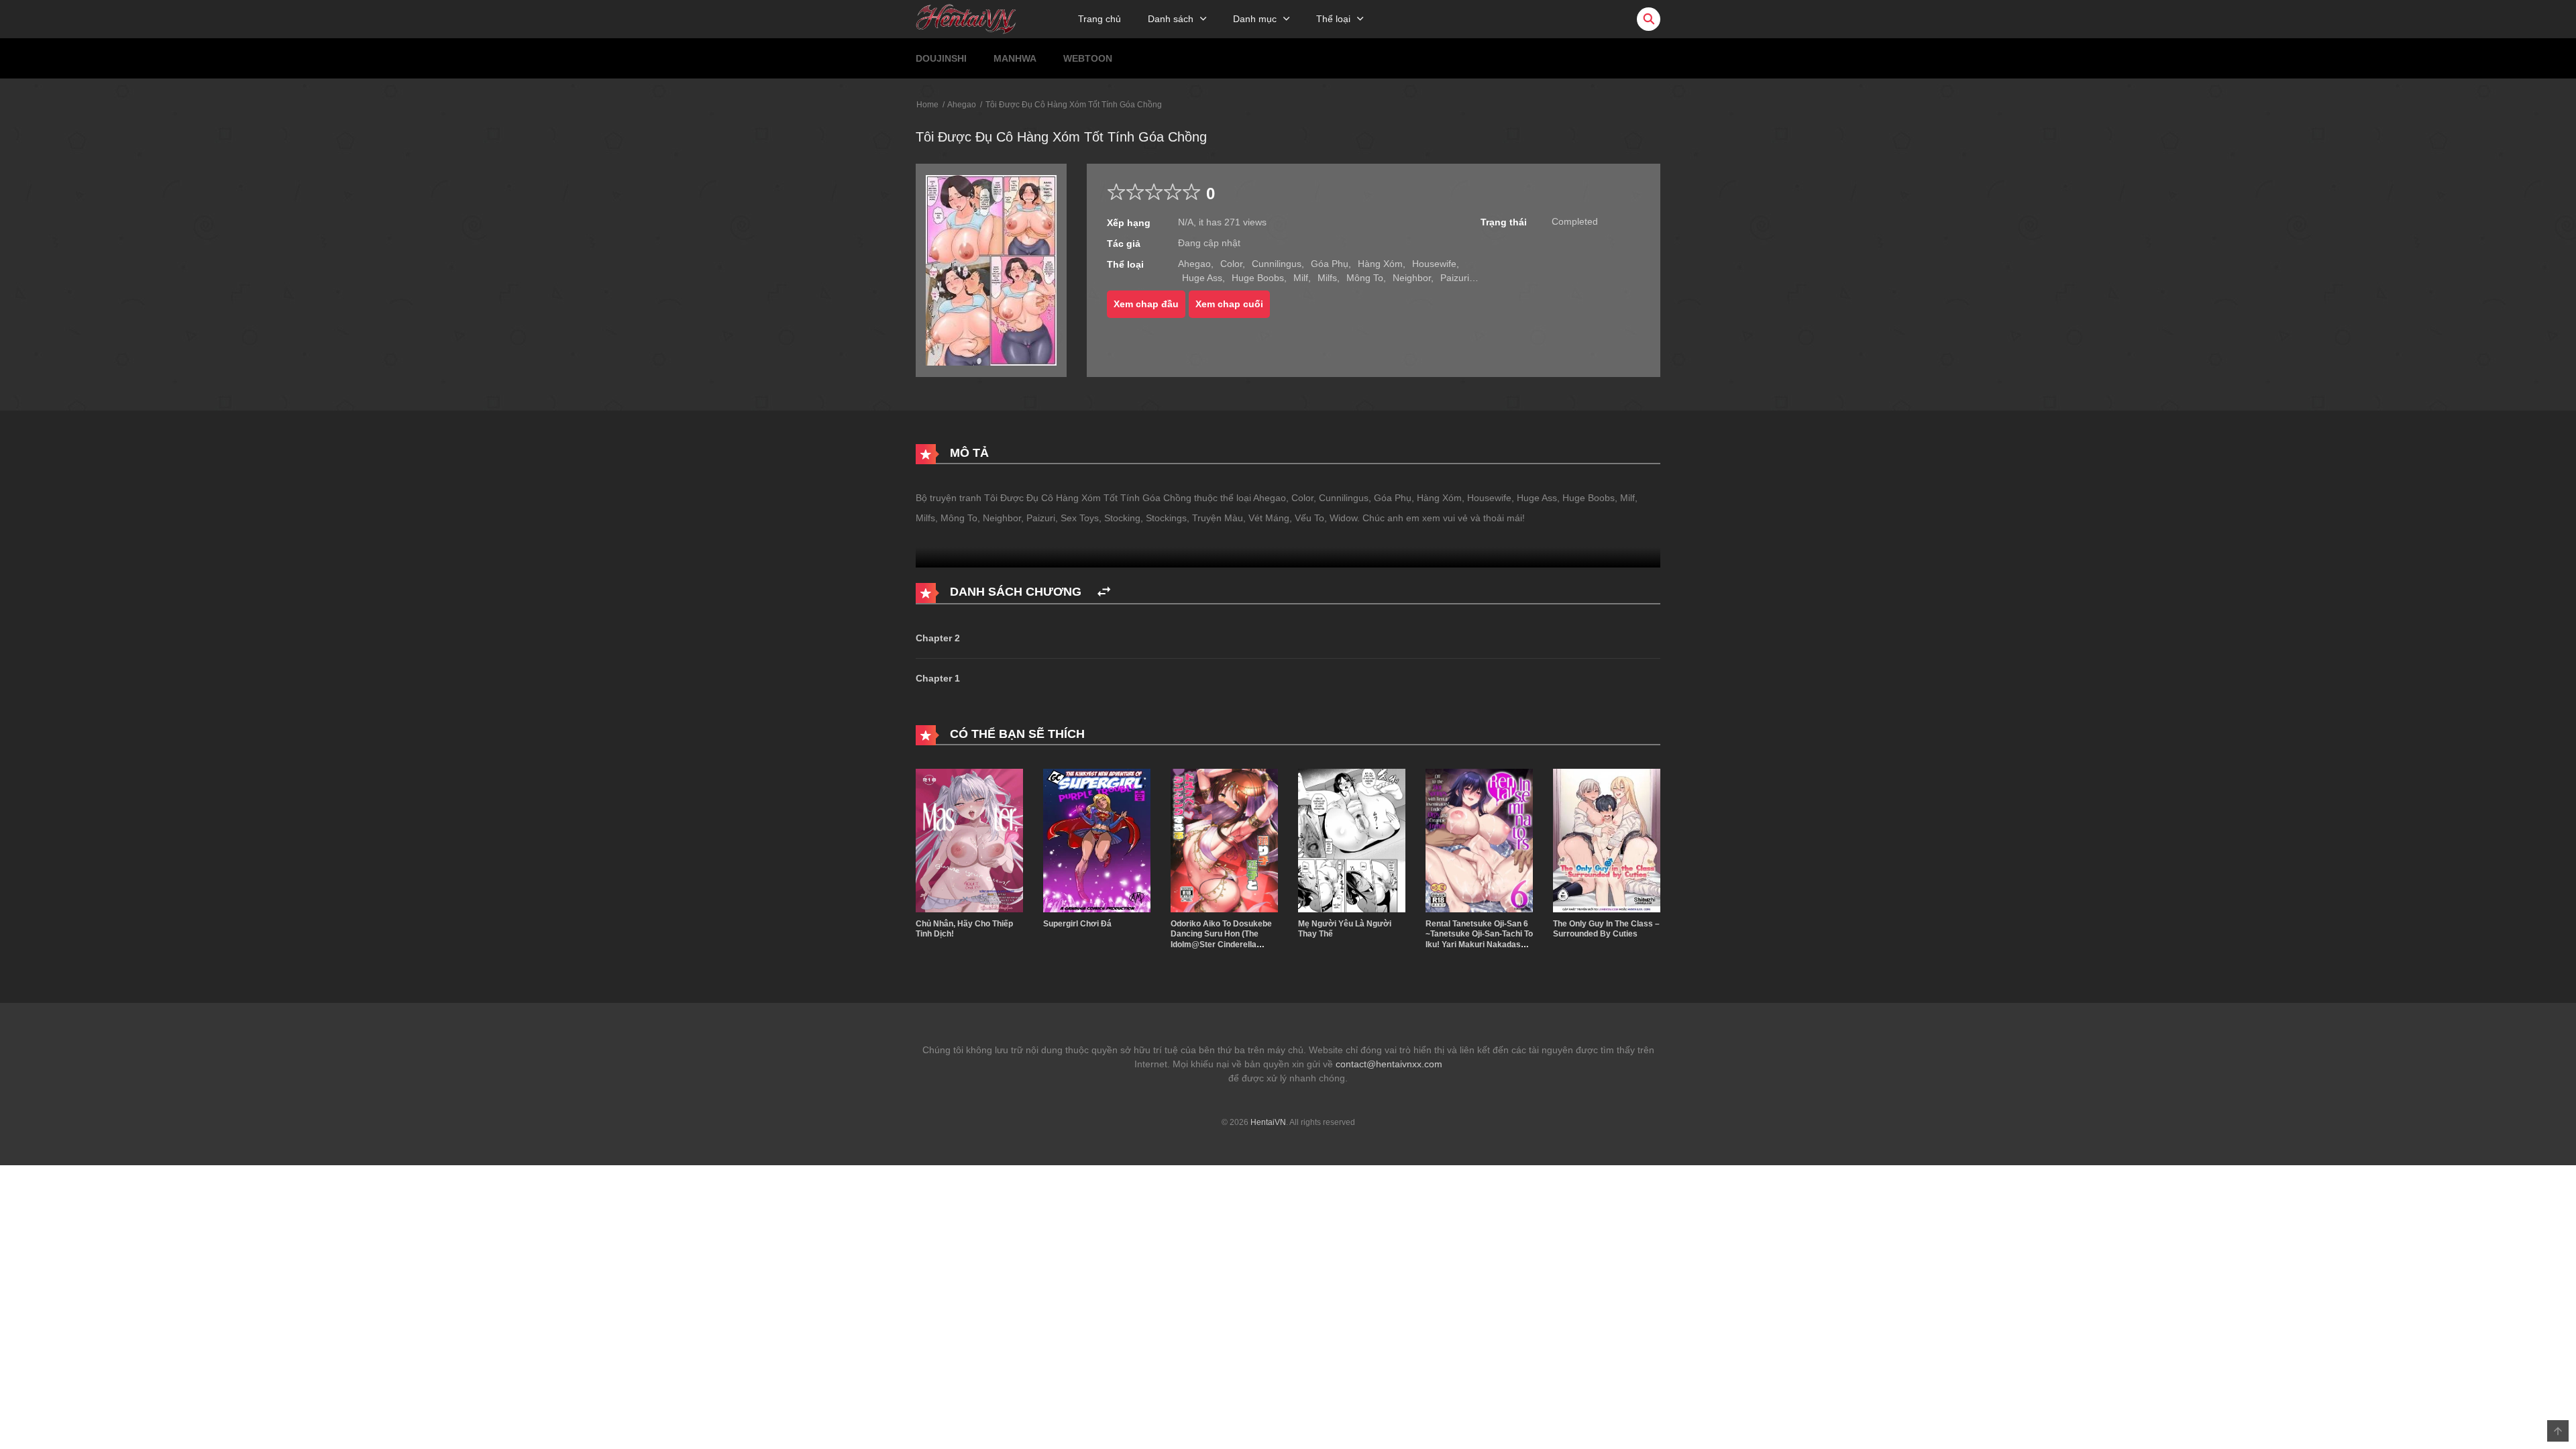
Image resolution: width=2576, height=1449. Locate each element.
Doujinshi (941, 58)
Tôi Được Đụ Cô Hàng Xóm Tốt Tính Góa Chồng (1074, 105)
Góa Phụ (1330, 264)
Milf (1301, 278)
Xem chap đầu (1146, 304)
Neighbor (1412, 278)
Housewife (1434, 264)
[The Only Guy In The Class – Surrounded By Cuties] (1607, 840)
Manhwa (1015, 58)
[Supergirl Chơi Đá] (1097, 840)
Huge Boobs (1258, 278)
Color (1231, 264)
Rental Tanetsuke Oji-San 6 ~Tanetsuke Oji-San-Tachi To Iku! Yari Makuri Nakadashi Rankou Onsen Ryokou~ (1479, 940)
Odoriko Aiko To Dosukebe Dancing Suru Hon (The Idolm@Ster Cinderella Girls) (1221, 940)
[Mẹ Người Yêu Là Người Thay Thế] (1352, 840)
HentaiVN (1268, 1122)
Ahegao (962, 105)
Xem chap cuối (1229, 304)
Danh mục (1255, 19)
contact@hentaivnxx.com (1389, 1064)
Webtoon (1088, 58)
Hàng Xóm (1380, 264)
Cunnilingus (1277, 264)
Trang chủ (1099, 19)
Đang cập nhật (1209, 243)
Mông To (1365, 278)
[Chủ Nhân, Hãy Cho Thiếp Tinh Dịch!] (969, 840)
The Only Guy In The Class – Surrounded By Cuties (1606, 929)
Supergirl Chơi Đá (1077, 924)
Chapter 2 (938, 638)
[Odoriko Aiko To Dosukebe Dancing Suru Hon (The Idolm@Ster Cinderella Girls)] (1224, 840)
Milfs (1327, 278)
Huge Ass (1202, 278)
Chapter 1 (938, 678)
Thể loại (1333, 19)
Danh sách (1171, 19)
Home (927, 105)
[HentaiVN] (966, 18)
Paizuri (1455, 278)
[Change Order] (1104, 592)
